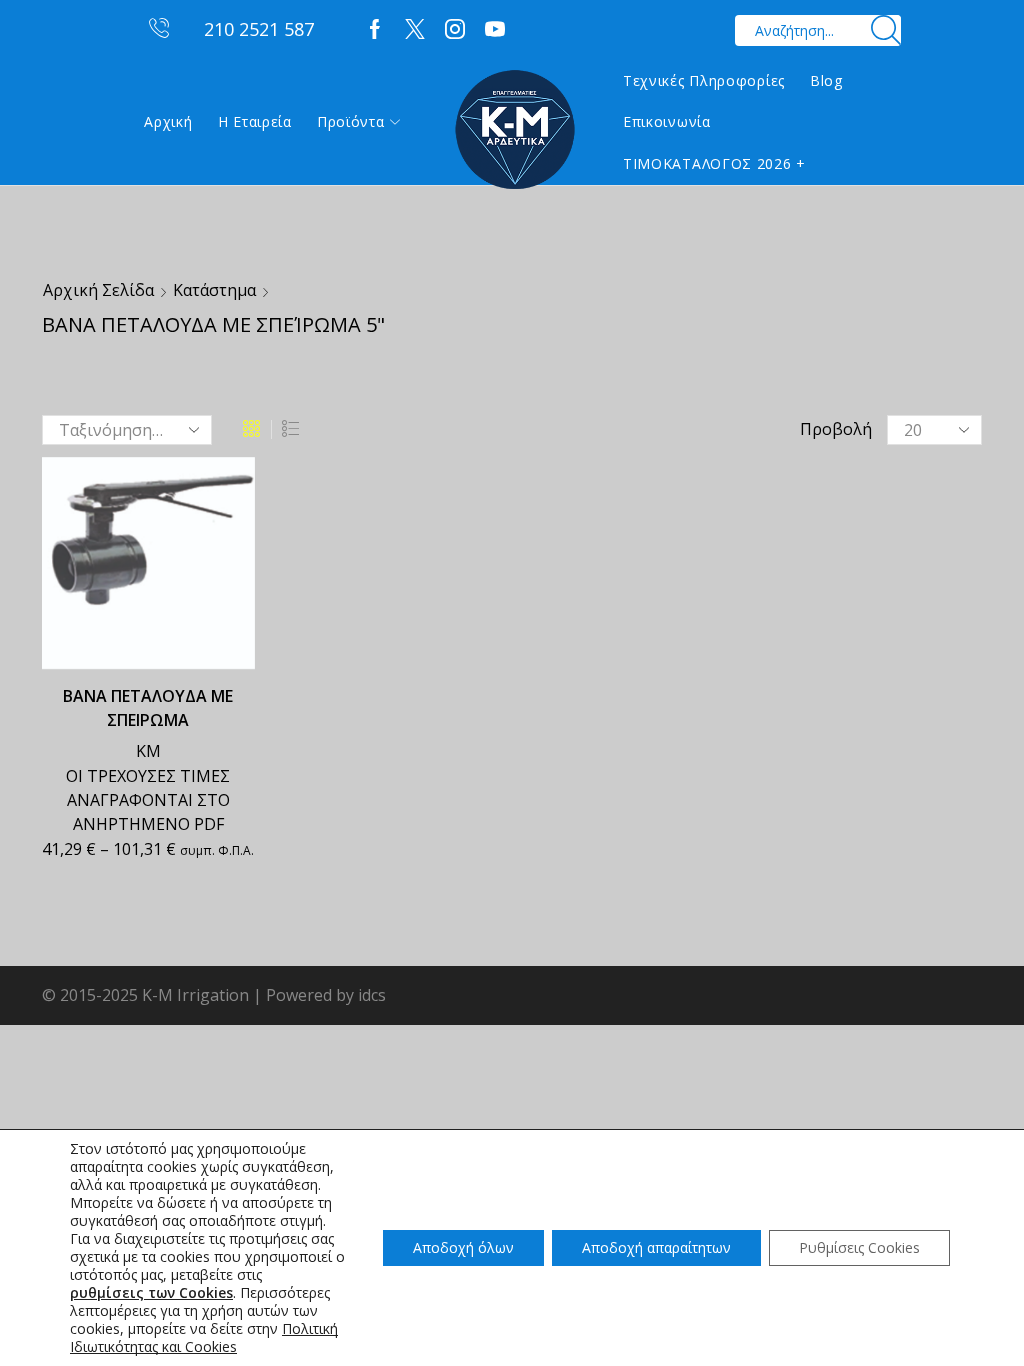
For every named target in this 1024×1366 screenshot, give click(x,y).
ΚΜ (148, 751)
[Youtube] (495, 30)
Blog (826, 80)
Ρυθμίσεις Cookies (859, 1247)
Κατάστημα (214, 290)
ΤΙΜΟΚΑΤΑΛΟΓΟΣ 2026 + (714, 163)
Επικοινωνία (667, 121)
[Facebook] (375, 30)
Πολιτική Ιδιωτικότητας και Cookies (204, 1337)
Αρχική (168, 121)
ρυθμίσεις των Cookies (151, 1293)
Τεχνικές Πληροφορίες (704, 80)
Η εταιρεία (255, 121)
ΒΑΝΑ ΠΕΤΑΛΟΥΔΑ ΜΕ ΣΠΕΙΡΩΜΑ (148, 708)
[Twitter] (415, 30)
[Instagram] (455, 30)
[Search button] (885, 30)
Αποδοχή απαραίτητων (656, 1247)
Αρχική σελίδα (98, 290)
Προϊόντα (351, 121)
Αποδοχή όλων (463, 1247)
